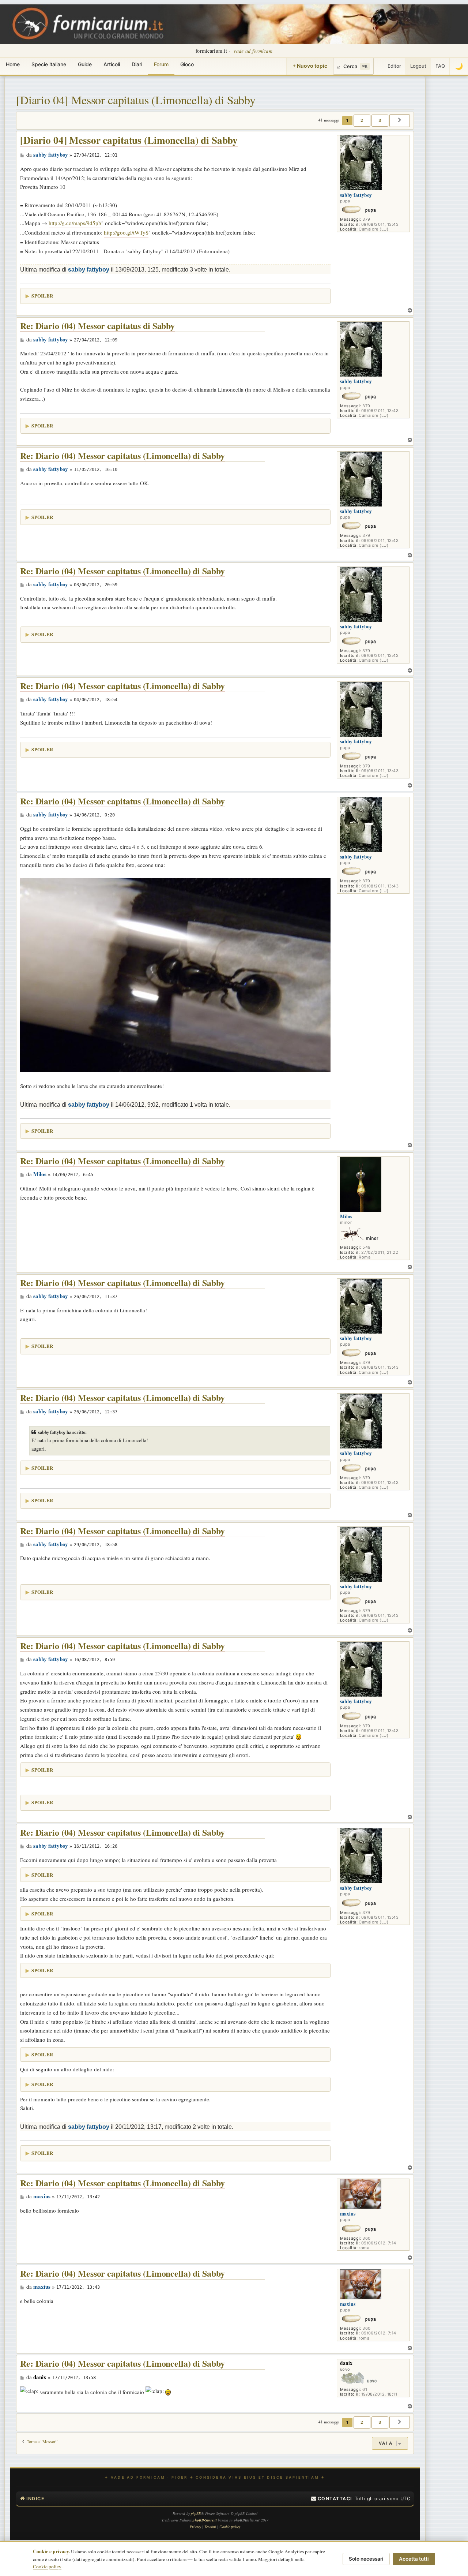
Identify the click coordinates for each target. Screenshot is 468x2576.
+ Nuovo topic (310, 66)
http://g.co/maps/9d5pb (75, 223)
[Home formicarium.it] (234, 24)
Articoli (112, 64)
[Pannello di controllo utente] (378, 66)
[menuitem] (332, 2499)
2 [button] (362, 120)
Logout (418, 66)
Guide (85, 64)
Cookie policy (47, 2566)
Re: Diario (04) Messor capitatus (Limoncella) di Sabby (122, 456)
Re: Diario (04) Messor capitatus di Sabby (97, 326)
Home (13, 64)
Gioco (187, 64)
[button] (400, 120)
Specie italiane (49, 64)
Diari (137, 64)
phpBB (196, 2513)
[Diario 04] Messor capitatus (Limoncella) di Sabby (136, 100)
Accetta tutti (414, 2559)
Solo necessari (366, 2559)
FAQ (440, 66)
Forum (161, 64)
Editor (394, 66)
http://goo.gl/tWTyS (126, 232)
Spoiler (42, 296)
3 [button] (380, 120)
